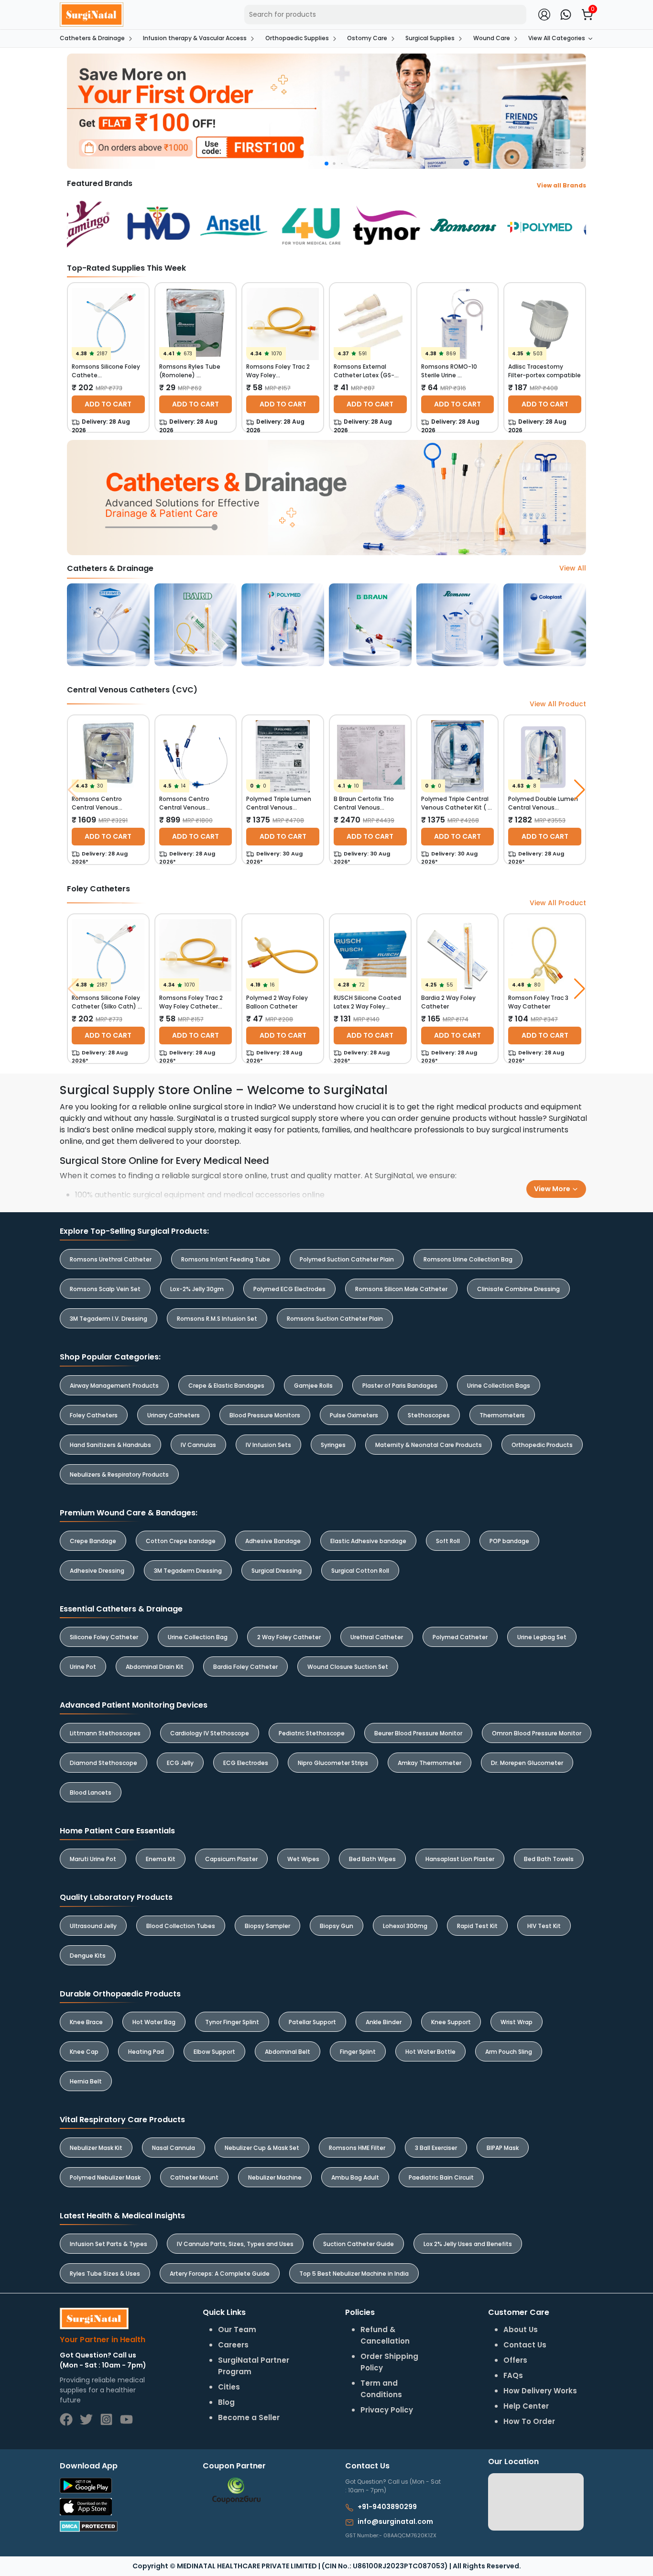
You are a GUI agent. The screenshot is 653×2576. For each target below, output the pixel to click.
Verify (413, 1348)
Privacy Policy (451, 1323)
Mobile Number (371, 1268)
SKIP (310, 1263)
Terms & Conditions (384, 1323)
